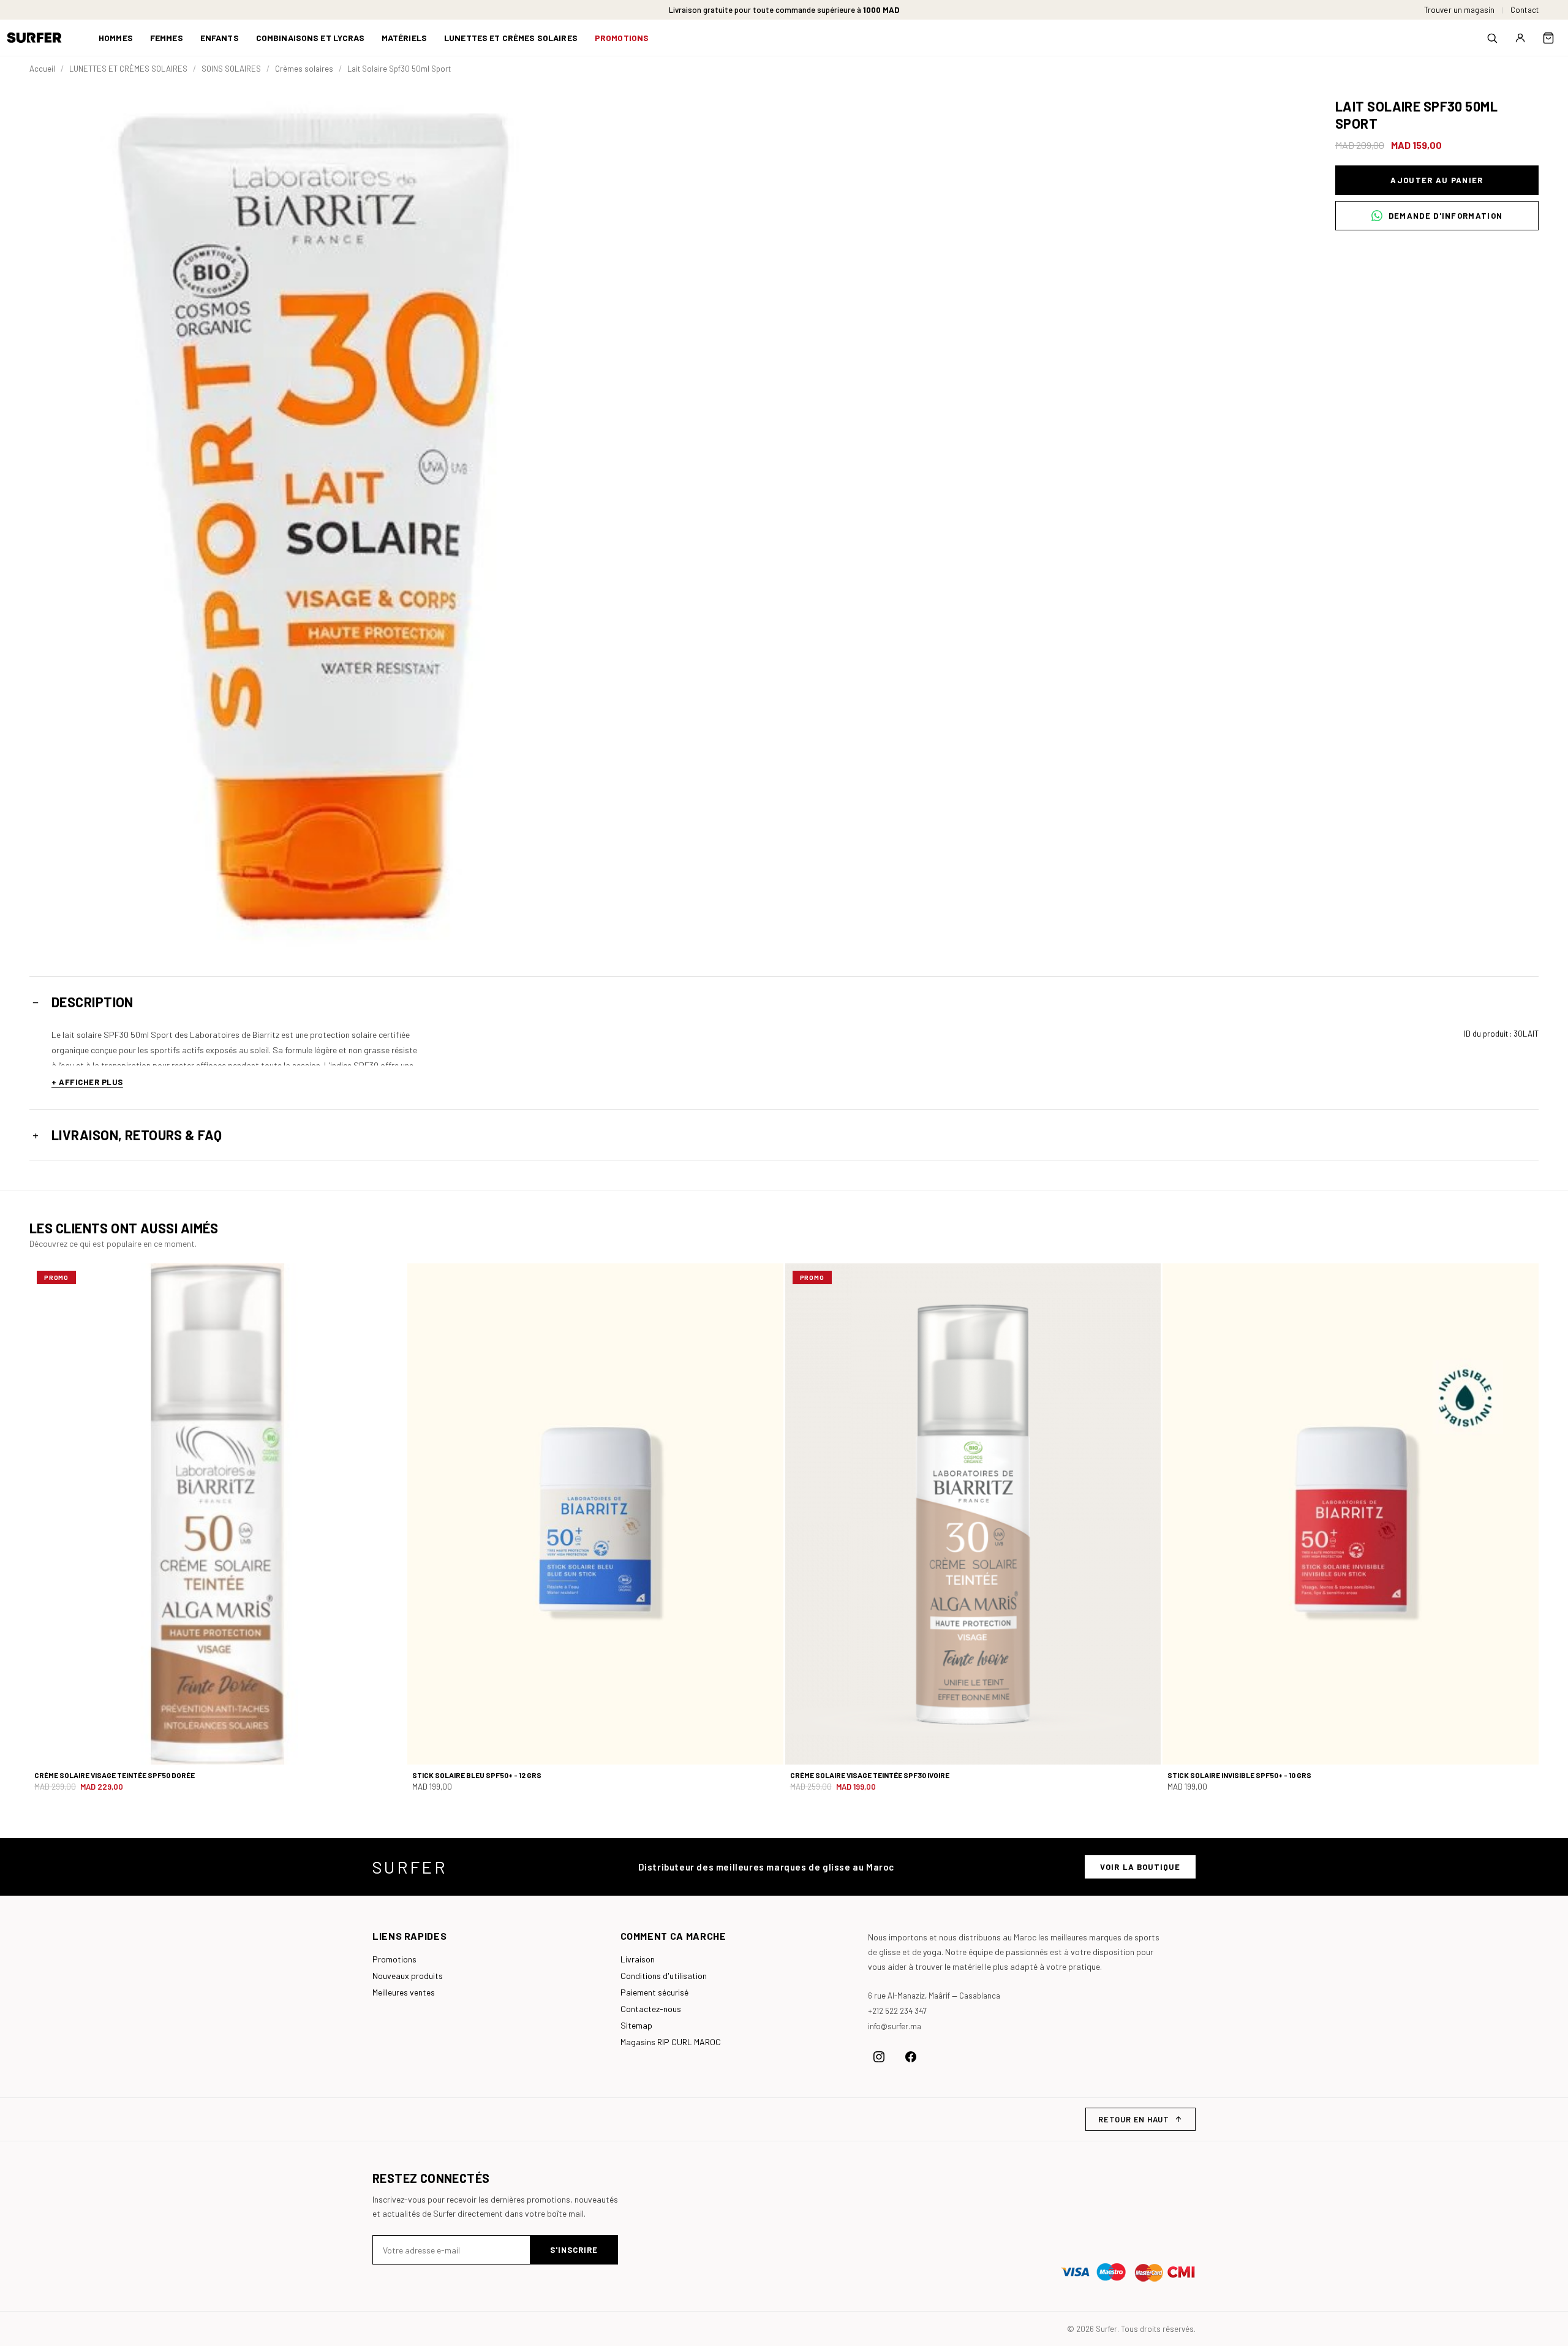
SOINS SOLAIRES (231, 69)
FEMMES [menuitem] (167, 38)
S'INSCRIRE (574, 2250)
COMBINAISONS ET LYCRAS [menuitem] (310, 38)
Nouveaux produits (408, 1976)
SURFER (410, 1867)
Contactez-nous (651, 2009)
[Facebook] (911, 2057)
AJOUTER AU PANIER (1437, 180)
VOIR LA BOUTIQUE (1140, 1867)
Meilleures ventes (404, 1992)
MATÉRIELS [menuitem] (404, 38)
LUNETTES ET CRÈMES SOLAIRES (128, 69)
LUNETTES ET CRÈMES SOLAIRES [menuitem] (511, 38)
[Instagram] (879, 2057)
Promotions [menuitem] (622, 38)
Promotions (394, 1959)
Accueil (42, 69)
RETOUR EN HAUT (1134, 2119)
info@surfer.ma (895, 2026)
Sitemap (636, 2025)
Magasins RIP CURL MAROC (671, 2042)
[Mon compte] (1520, 38)
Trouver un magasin (1459, 10)
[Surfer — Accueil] (43, 38)
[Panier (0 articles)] (1548, 38)
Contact (1525, 10)
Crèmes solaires (304, 69)
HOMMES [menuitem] (116, 38)
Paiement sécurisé (654, 1992)
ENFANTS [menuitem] (220, 38)
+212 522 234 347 (897, 2011)
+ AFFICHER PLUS (87, 1082)
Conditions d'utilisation (664, 1976)
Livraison (638, 1959)
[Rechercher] (1492, 38)
